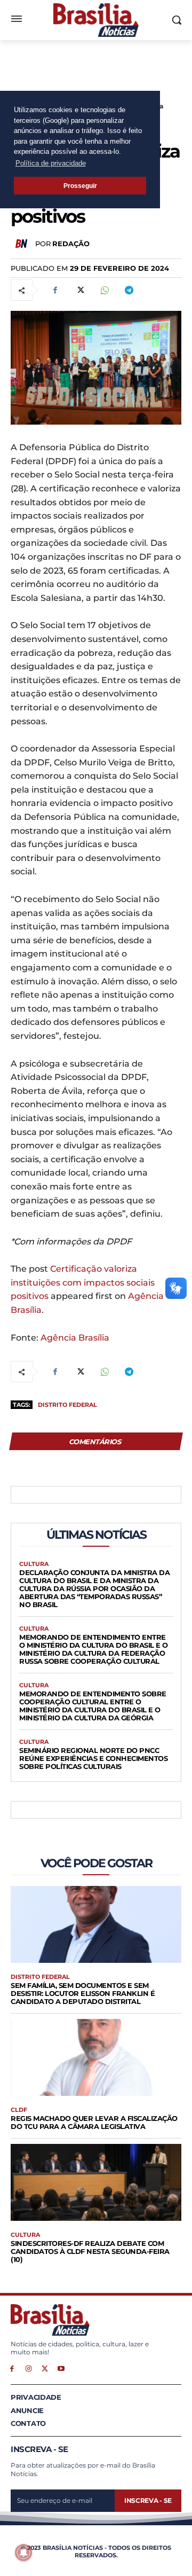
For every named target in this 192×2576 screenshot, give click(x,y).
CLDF (19, 2110)
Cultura (34, 1564)
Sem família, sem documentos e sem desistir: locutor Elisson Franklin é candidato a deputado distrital (83, 1993)
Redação (71, 244)
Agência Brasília (75, 1338)
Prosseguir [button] (80, 186)
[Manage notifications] (23, 2552)
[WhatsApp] (104, 290)
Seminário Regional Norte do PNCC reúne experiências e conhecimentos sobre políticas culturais (93, 1758)
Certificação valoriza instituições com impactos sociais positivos (83, 1282)
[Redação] (23, 244)
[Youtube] (61, 2368)
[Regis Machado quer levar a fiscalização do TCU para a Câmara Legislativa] (96, 2057)
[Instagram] (29, 2368)
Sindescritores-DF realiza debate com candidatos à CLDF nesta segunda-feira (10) (90, 2251)
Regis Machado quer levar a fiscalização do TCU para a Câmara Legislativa (94, 2122)
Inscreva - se (148, 2500)
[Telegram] (129, 290)
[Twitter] (79, 290)
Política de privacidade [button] (51, 163)
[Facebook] (55, 290)
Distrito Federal (67, 1405)
